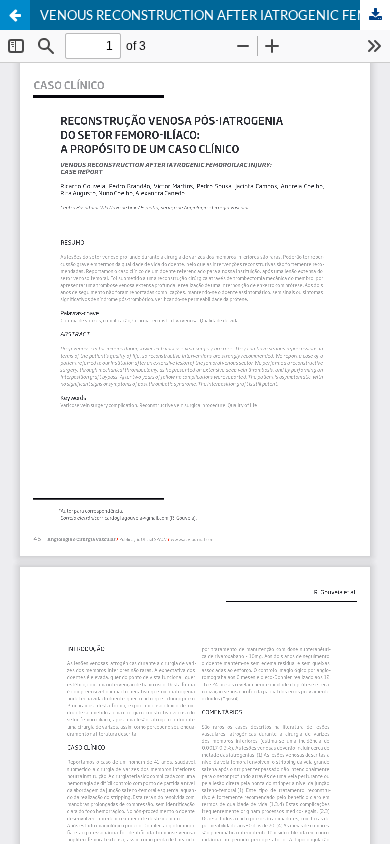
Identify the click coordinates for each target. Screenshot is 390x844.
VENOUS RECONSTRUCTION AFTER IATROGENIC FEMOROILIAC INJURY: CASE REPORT (215, 15)
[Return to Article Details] (15, 15)
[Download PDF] (375, 15)
